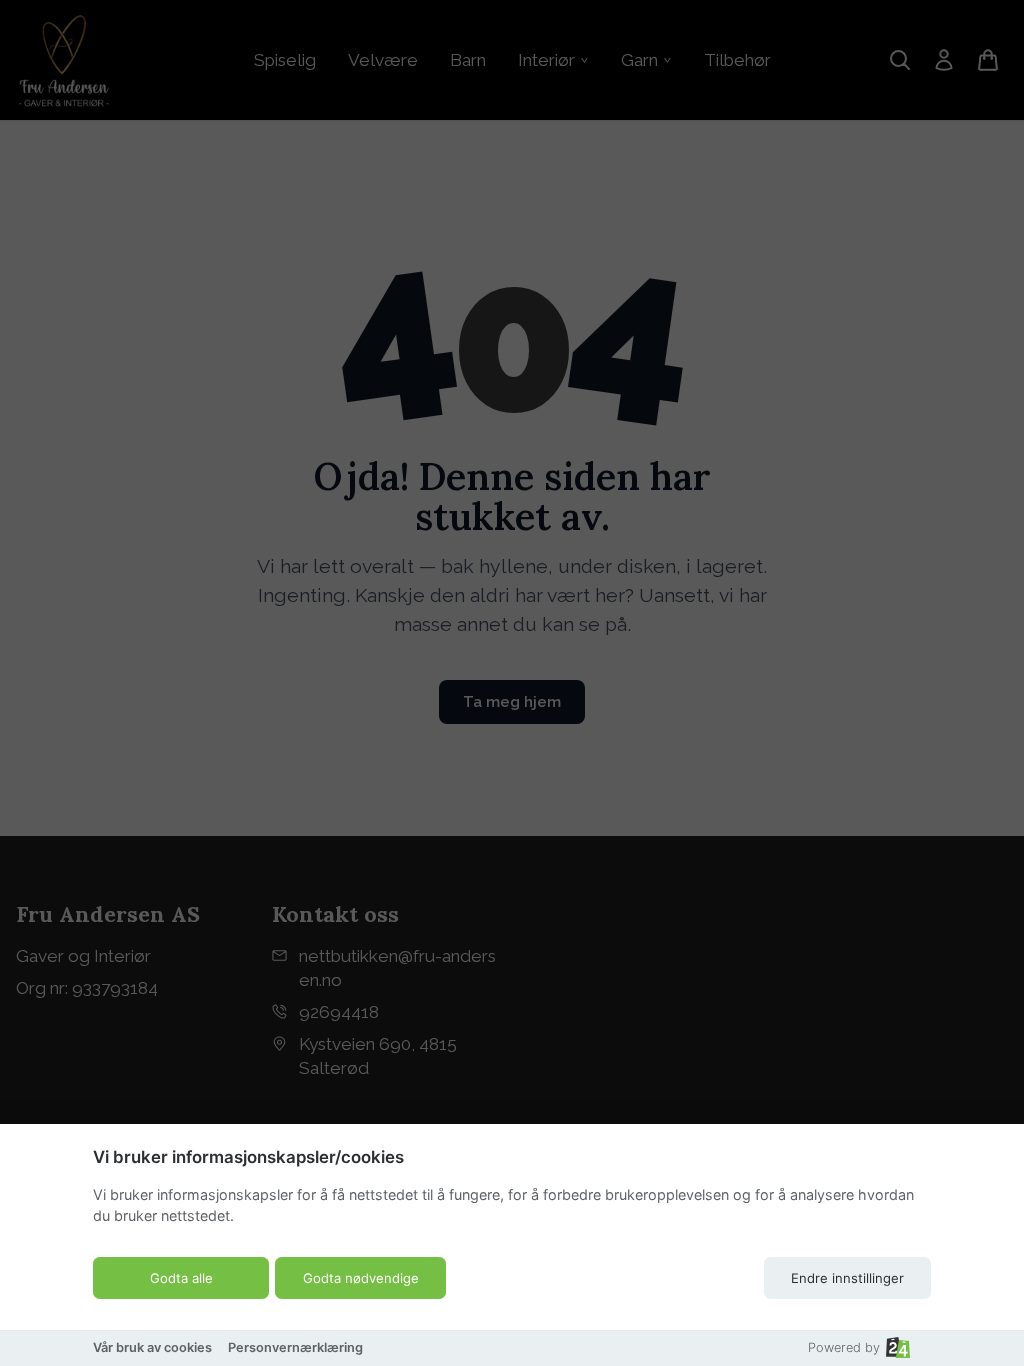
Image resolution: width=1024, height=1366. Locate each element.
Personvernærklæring (295, 1347)
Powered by (844, 1347)
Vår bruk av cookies (152, 1347)
